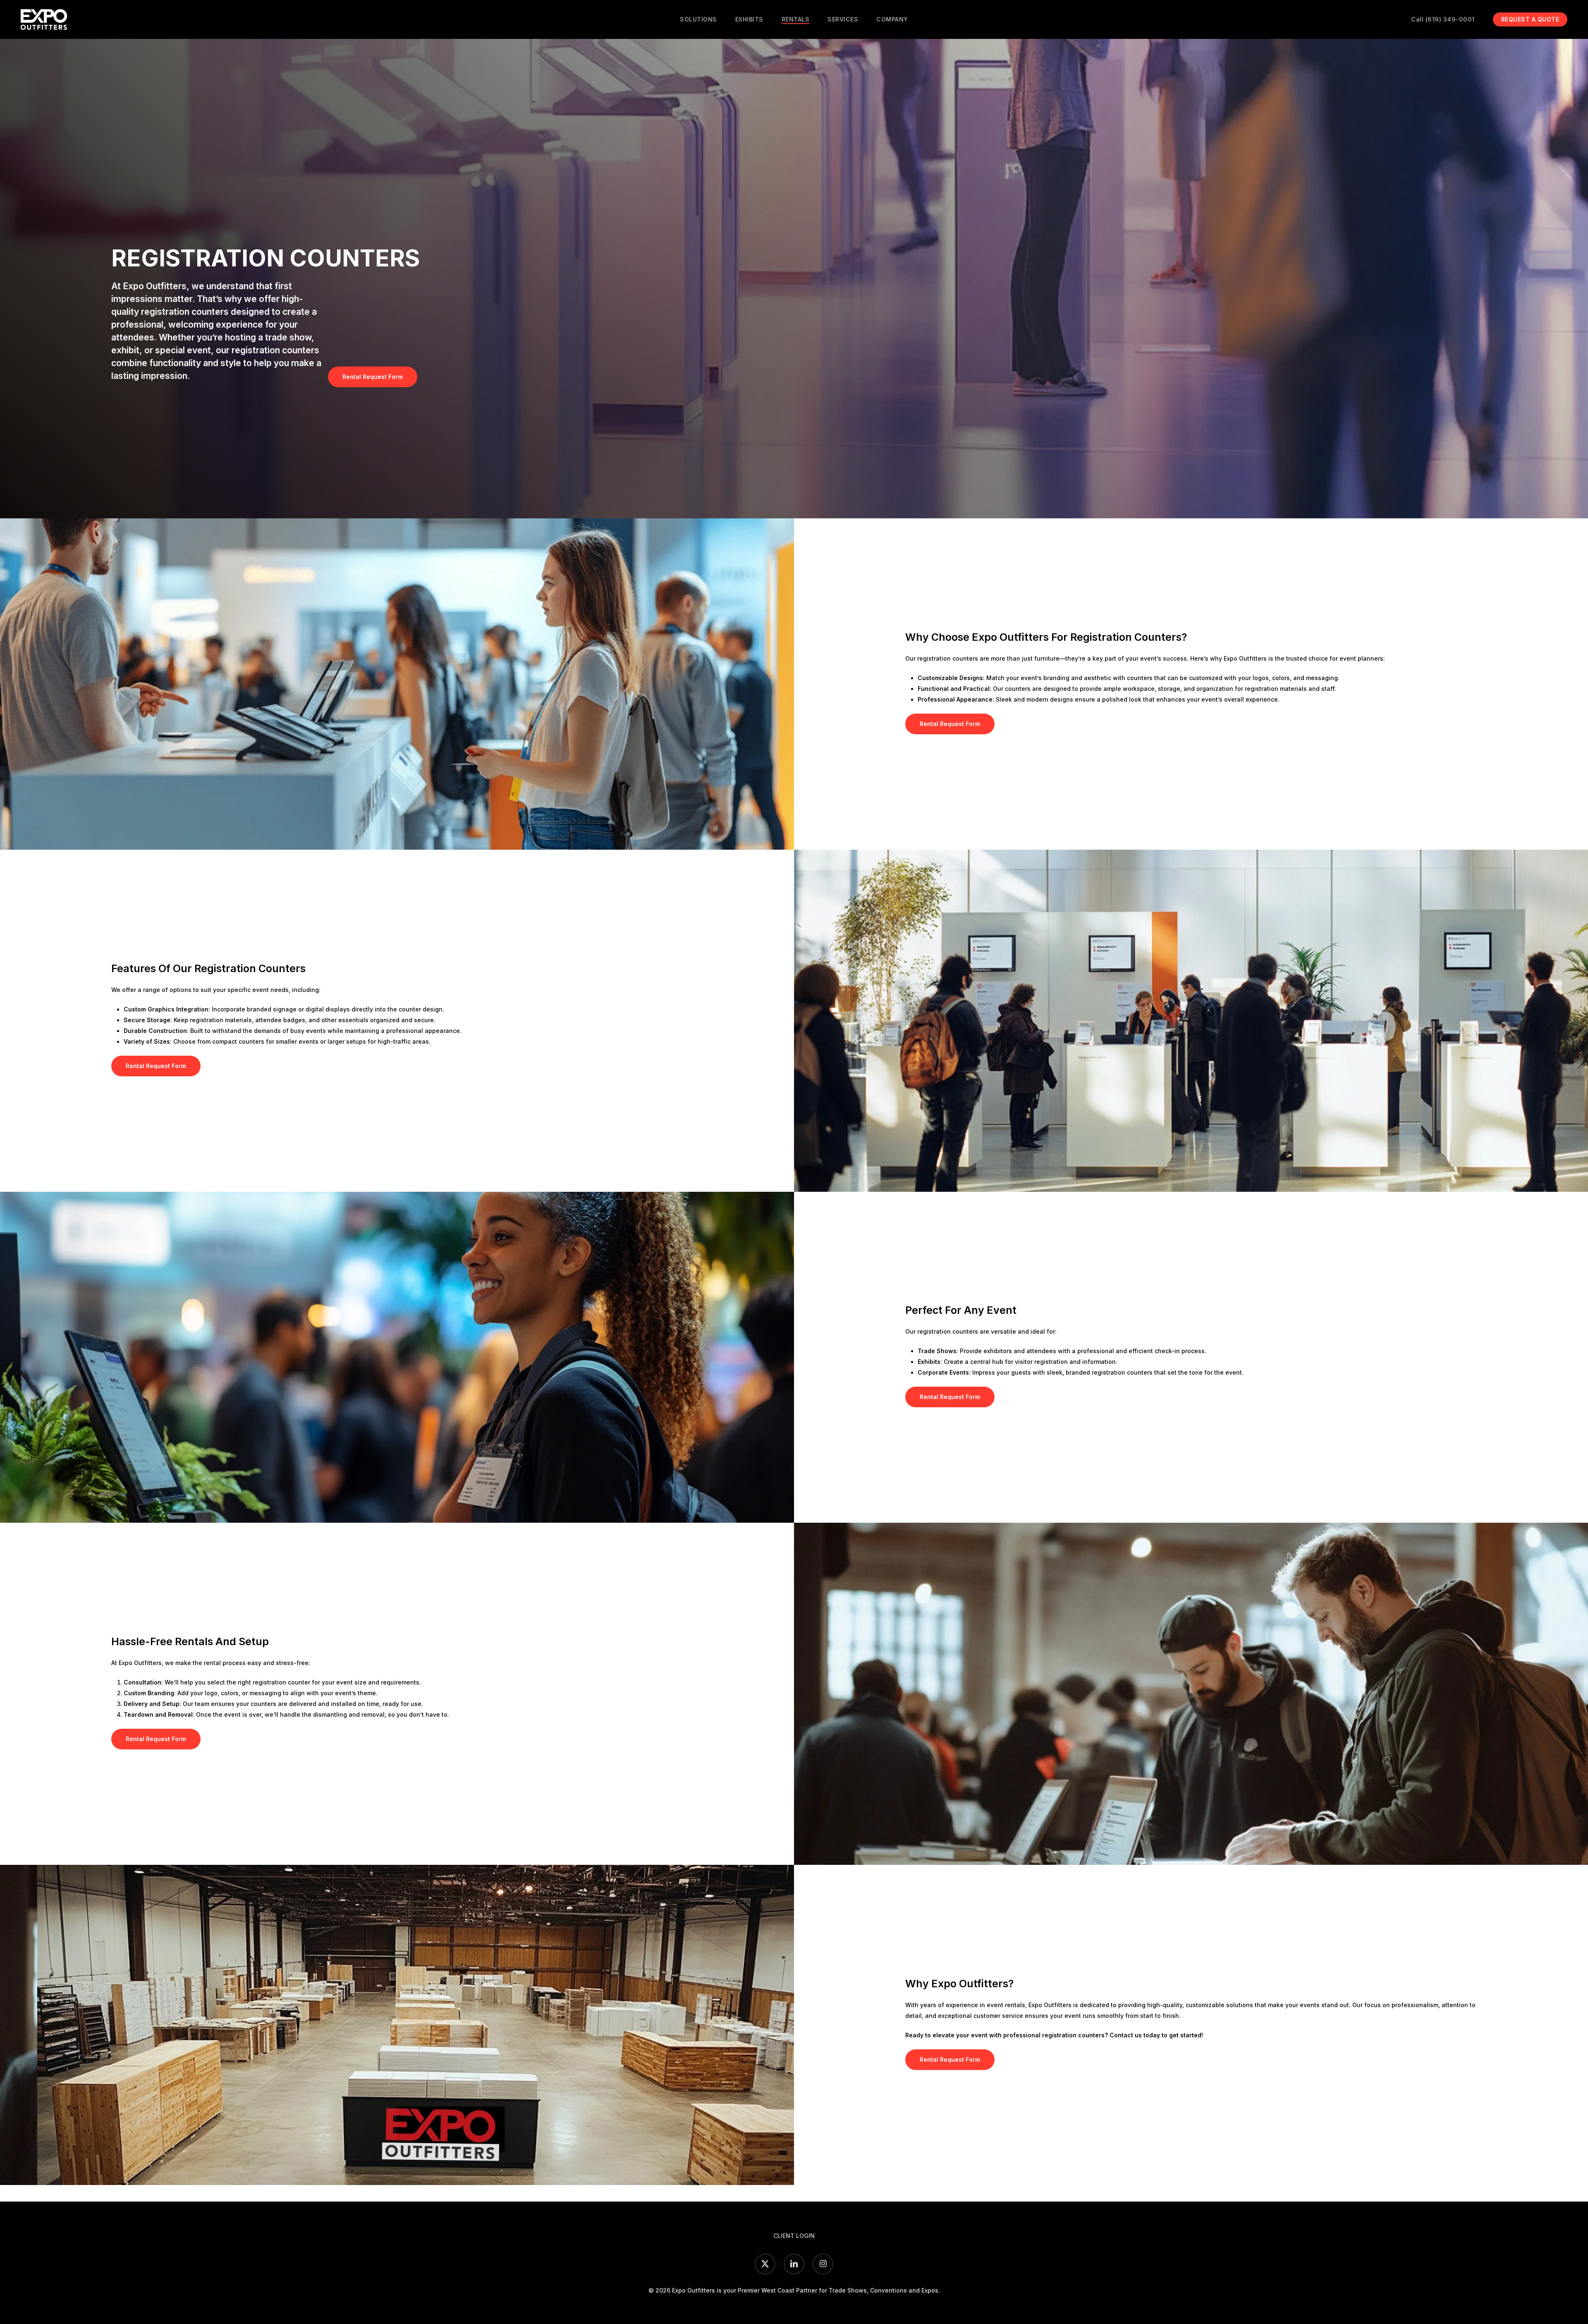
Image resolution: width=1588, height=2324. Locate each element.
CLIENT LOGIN (794, 2236)
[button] (373, 377)
